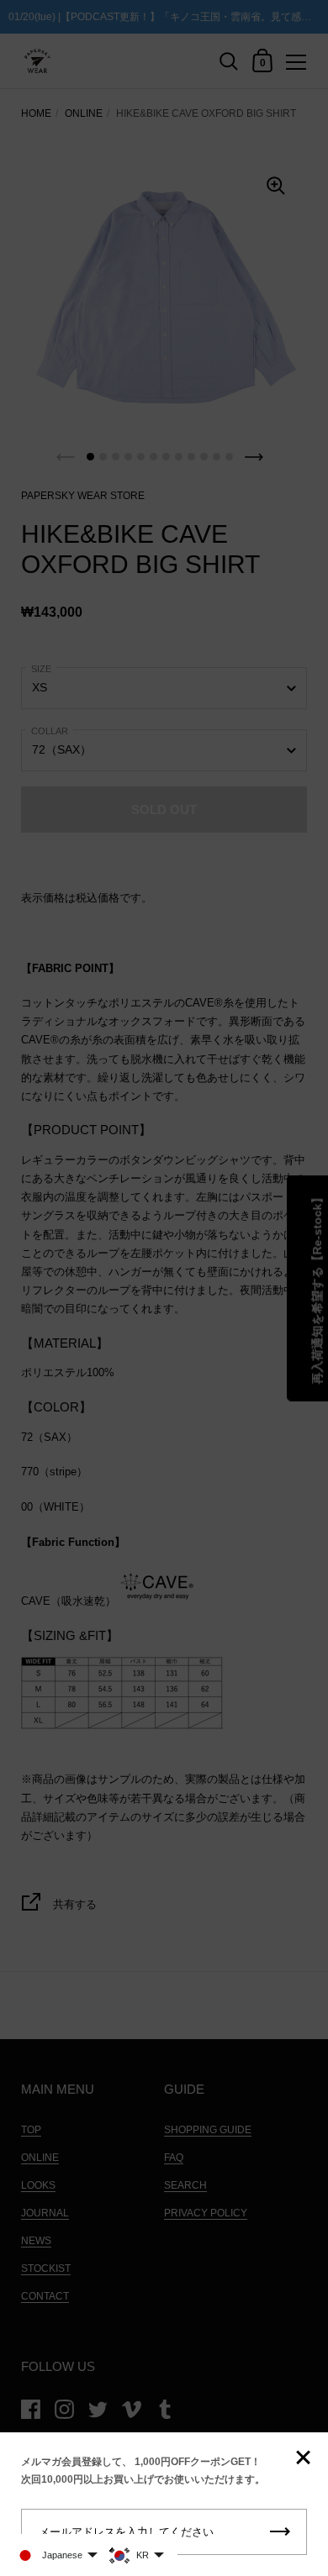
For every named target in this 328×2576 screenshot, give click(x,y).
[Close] (303, 2459)
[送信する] (280, 2532)
